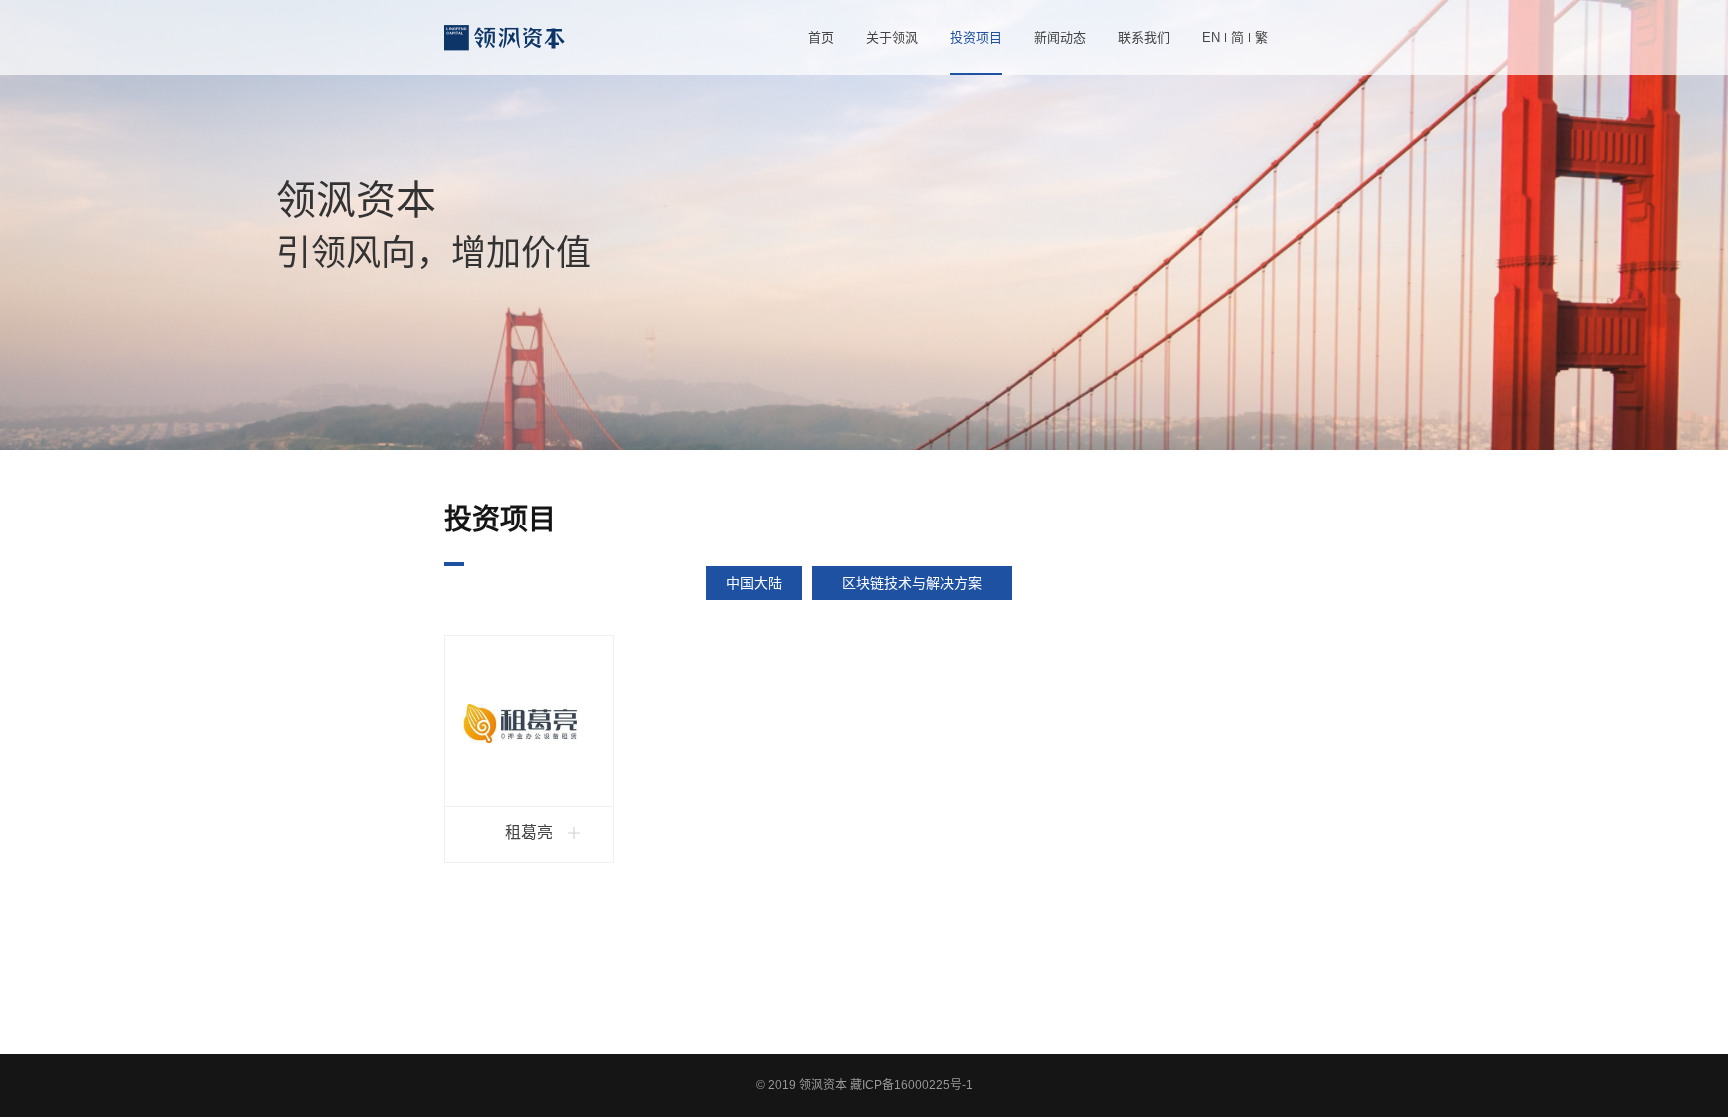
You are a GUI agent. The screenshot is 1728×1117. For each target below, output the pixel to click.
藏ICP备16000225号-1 (911, 1085)
